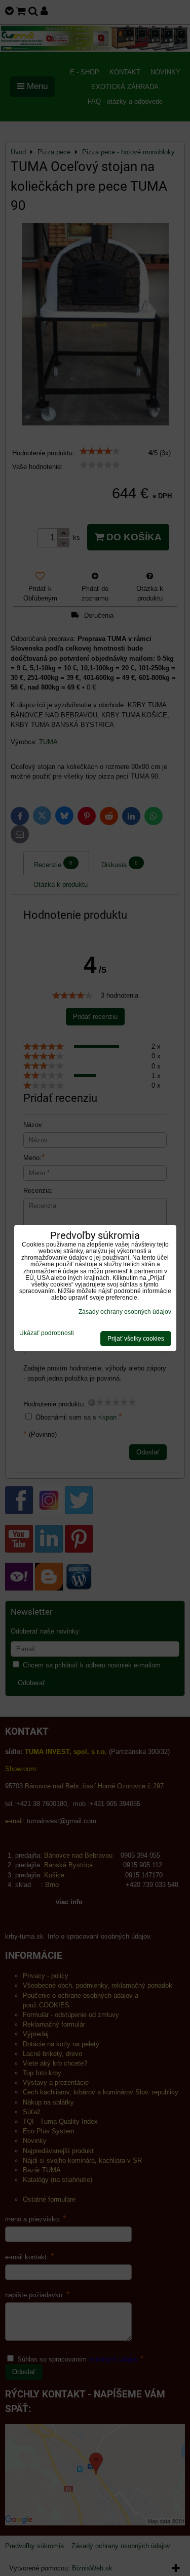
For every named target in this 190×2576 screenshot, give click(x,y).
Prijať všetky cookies (136, 1339)
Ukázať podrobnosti (47, 1333)
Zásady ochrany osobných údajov (125, 1312)
